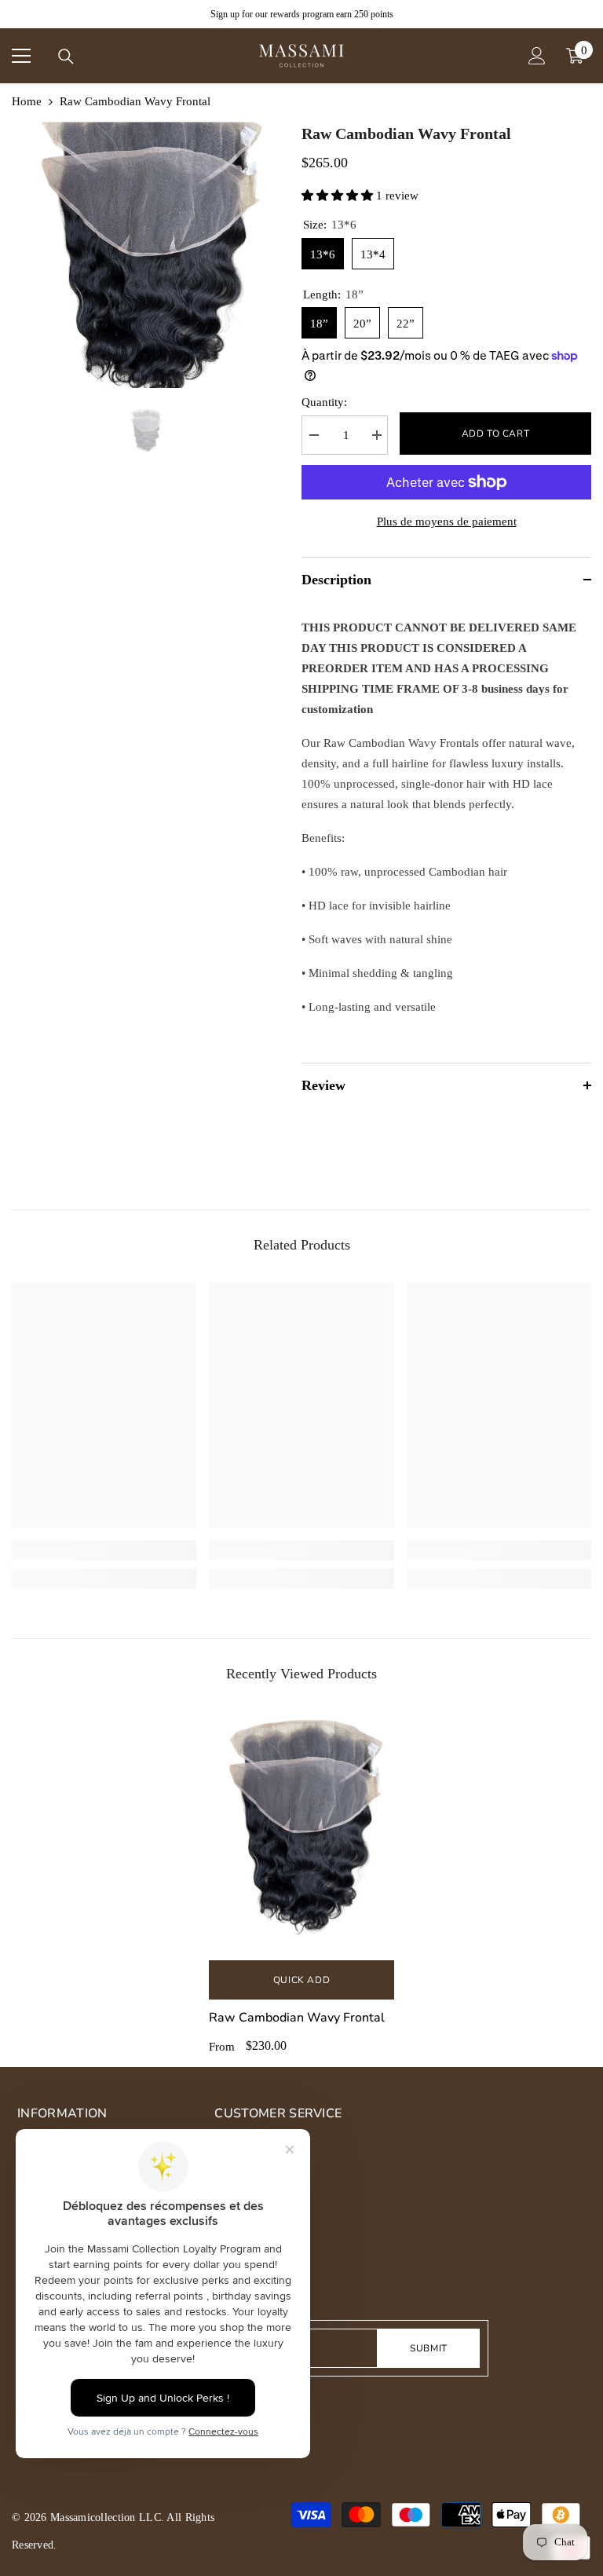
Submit (429, 2348)
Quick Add (301, 1980)
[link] (104, 1550)
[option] (145, 255)
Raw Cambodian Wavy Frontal (297, 2018)
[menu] (21, 56)
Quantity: (324, 402)
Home (27, 101)
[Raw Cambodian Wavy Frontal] (301, 1832)
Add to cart (496, 434)
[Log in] (537, 56)
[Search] (66, 57)
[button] (339, 196)
